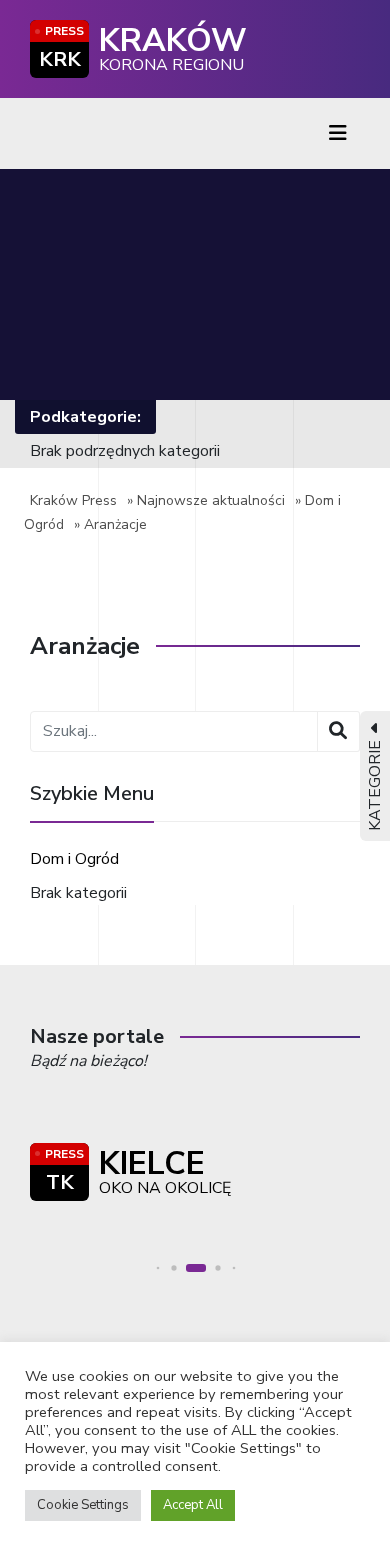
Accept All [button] (193, 1505)
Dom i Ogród (74, 859)
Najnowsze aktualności (211, 500)
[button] (158, 1267)
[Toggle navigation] (338, 133)
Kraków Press (73, 500)
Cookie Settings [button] (83, 1505)
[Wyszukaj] (338, 731)
